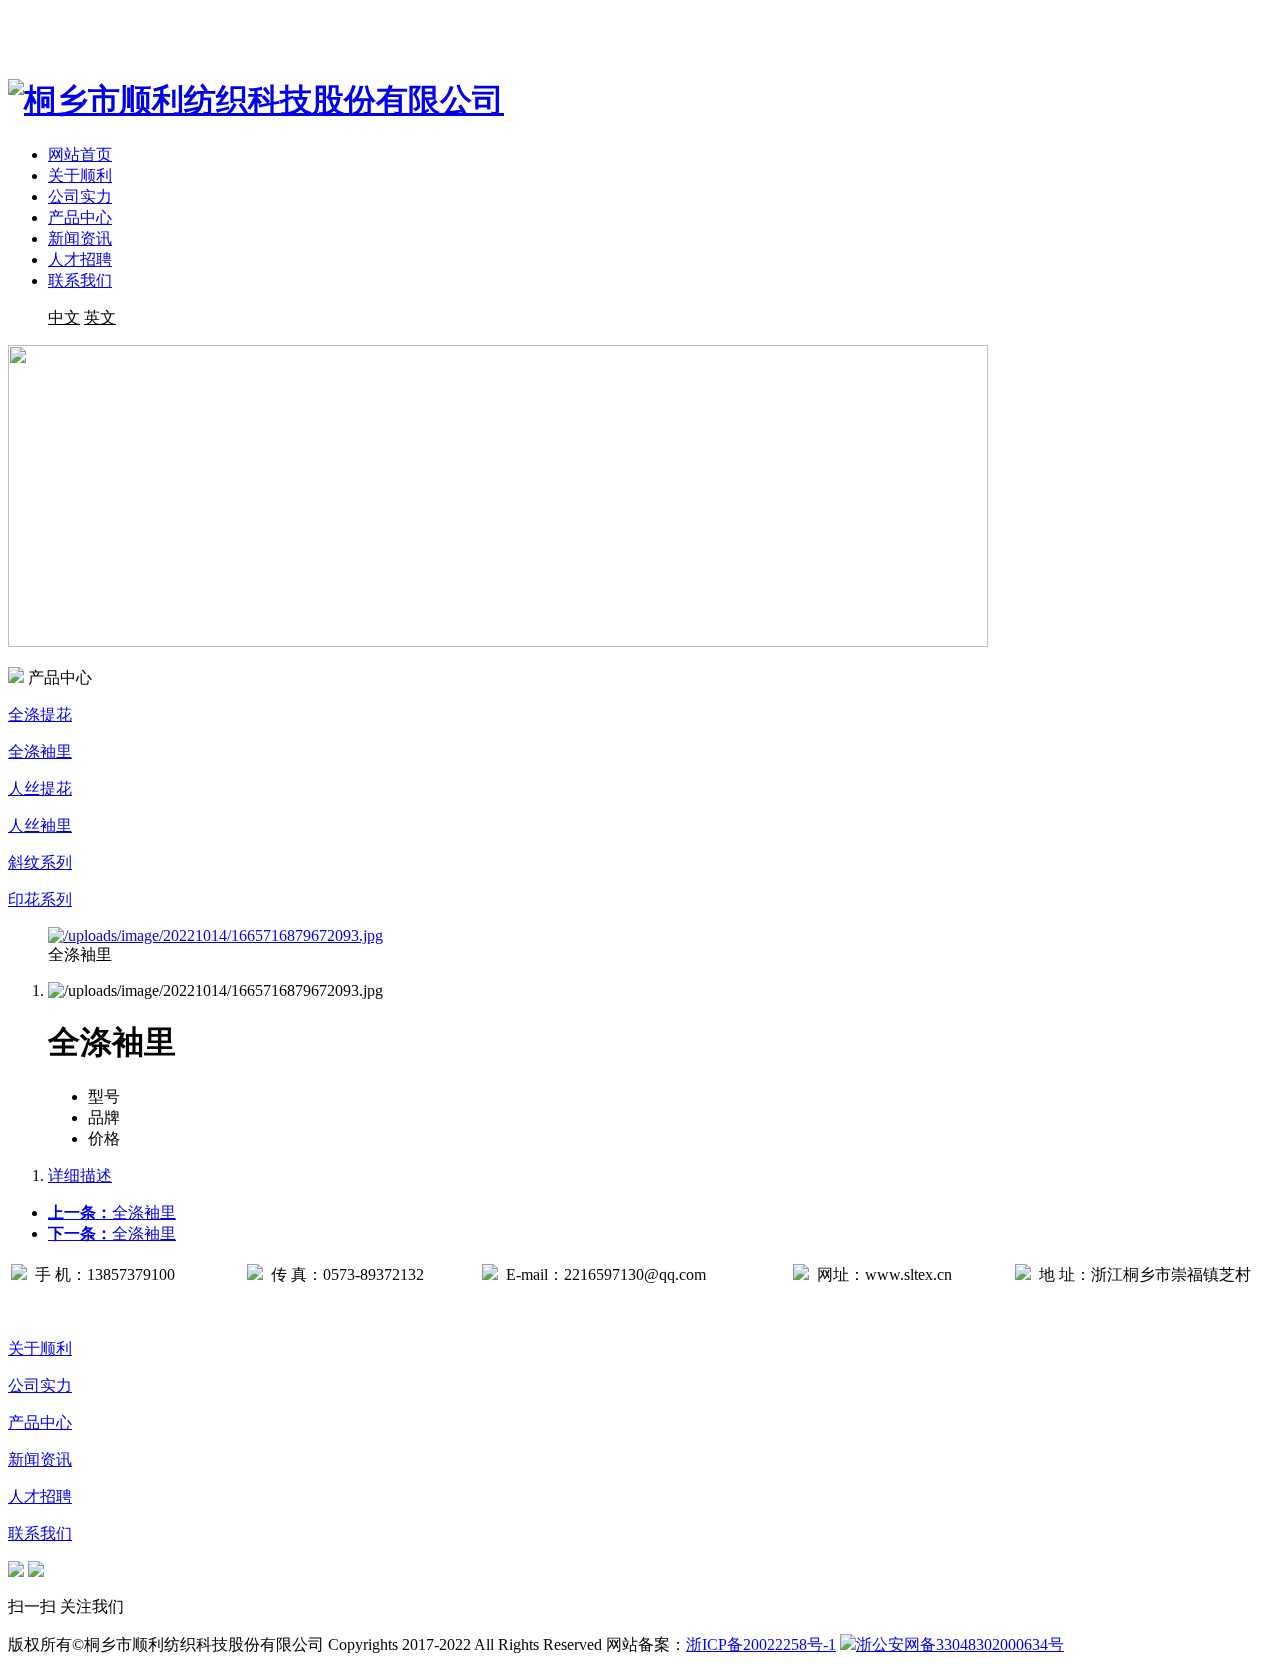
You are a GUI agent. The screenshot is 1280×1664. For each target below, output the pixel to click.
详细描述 (80, 1175)
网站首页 (80, 154)
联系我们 (80, 280)
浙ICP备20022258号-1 (761, 1644)
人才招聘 (80, 259)
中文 (64, 317)
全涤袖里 (112, 1212)
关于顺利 (80, 175)
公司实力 (80, 196)
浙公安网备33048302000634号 (960, 1644)
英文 (100, 317)
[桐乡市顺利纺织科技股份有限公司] (256, 100)
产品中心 (80, 217)
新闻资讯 (80, 238)
